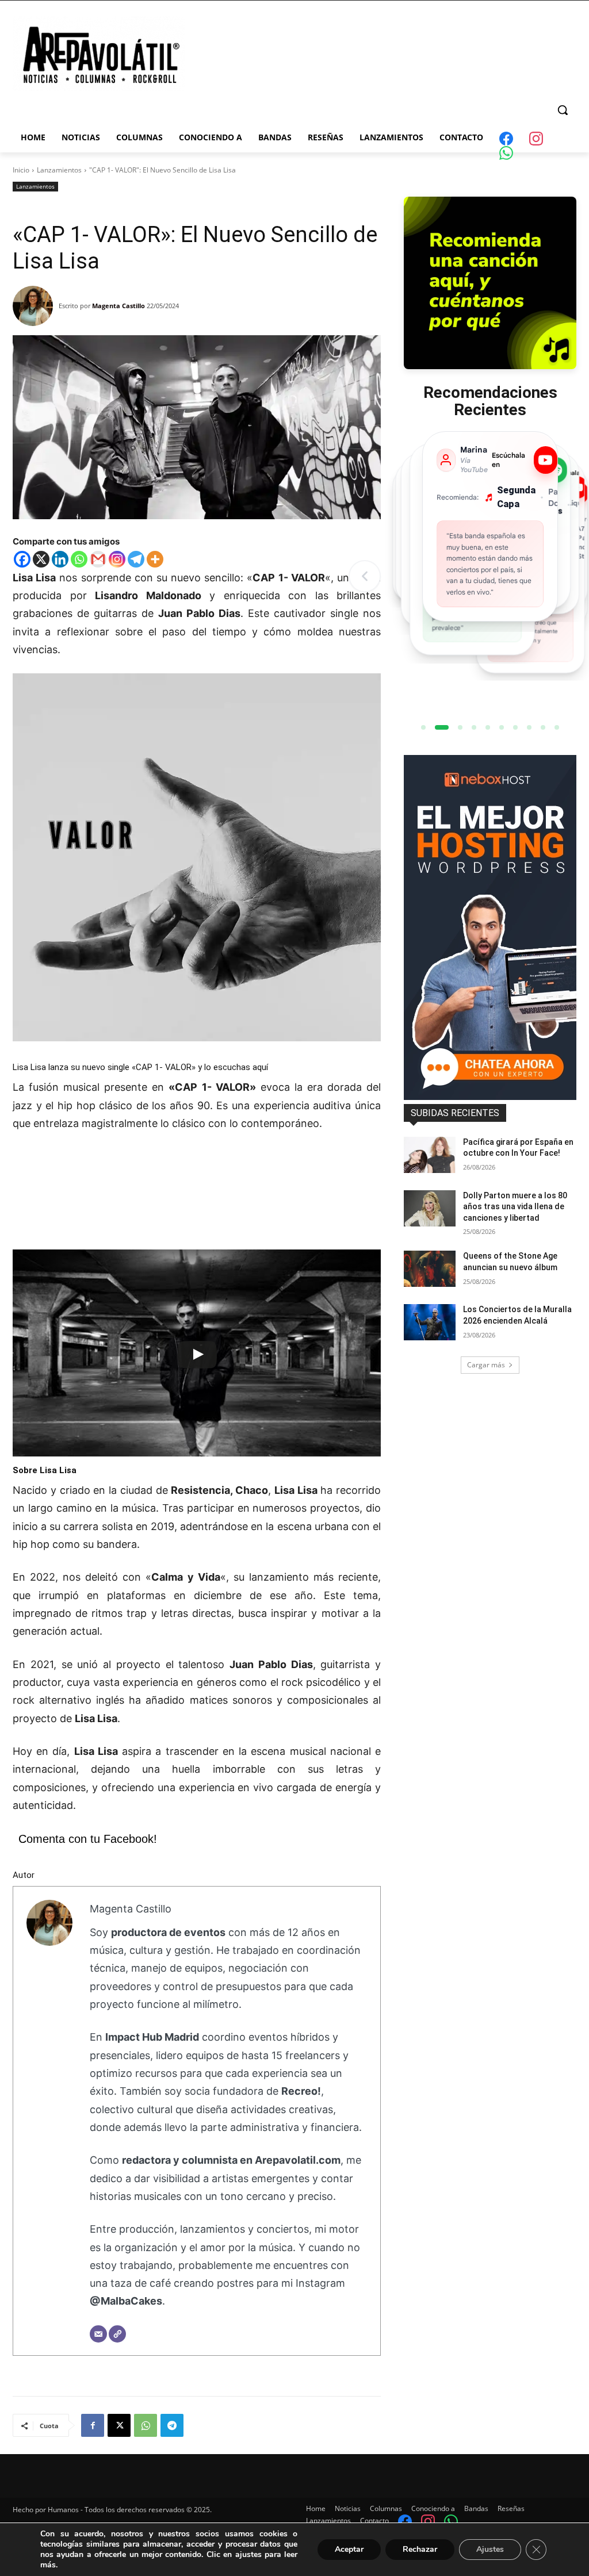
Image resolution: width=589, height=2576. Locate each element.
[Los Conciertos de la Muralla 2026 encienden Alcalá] (430, 1322)
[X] (41, 559)
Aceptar (349, 2549)
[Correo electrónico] (98, 2334)
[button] (563, 110)
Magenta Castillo (118, 306)
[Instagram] (117, 559)
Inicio (21, 170)
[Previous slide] (365, 576)
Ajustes (490, 2549)
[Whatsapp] (79, 559)
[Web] (117, 2334)
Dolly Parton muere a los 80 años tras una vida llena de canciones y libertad (515, 1207)
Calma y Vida (186, 1577)
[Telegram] (136, 559)
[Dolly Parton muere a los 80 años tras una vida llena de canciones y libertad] (430, 1208)
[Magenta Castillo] (36, 306)
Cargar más (486, 1365)
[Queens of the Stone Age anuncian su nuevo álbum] (430, 1269)
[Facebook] (22, 559)
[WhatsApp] (146, 2425)
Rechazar (420, 2549)
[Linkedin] (60, 559)
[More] (155, 559)
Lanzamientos (59, 170)
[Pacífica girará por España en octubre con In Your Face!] (430, 1155)
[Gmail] (98, 559)
